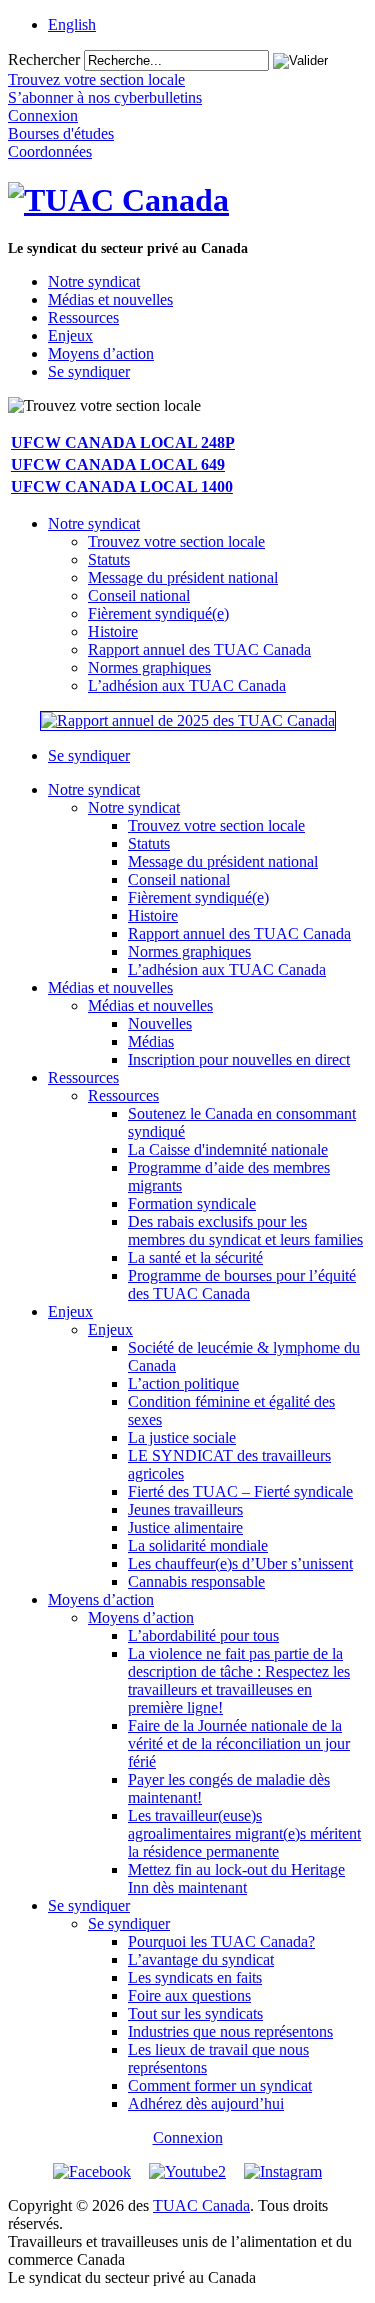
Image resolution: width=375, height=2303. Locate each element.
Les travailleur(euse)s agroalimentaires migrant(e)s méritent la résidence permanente (244, 1833)
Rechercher (44, 59)
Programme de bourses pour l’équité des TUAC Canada (242, 1284)
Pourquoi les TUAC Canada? (221, 1941)
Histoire (113, 631)
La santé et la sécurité (195, 1257)
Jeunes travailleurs (185, 1509)
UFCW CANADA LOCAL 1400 (122, 486)
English (72, 24)
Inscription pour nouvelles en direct (239, 1059)
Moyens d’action (101, 353)
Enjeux (70, 335)
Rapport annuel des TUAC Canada (199, 649)
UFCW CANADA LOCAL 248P (123, 442)
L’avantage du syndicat (201, 1959)
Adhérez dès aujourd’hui (206, 2103)
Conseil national (139, 595)
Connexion (188, 2137)
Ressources (83, 317)
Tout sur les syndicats (195, 2013)
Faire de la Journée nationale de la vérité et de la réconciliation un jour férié (239, 1743)
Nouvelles (160, 1023)
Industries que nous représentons (230, 2031)
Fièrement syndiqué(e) (158, 613)
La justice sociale (182, 1437)
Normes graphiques (149, 667)
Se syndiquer (89, 371)
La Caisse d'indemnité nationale (228, 1149)
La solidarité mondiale (198, 1545)
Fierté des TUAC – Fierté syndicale (240, 1491)
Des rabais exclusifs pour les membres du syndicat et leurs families (245, 1230)
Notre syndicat (94, 281)
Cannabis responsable (196, 1581)
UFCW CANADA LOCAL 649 (118, 464)
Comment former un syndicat (220, 2085)
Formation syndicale (192, 1203)
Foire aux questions (189, 1995)
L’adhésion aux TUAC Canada (187, 685)
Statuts (109, 559)
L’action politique (183, 1383)
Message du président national (183, 577)
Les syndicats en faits (195, 1977)
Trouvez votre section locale (176, 541)
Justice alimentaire (185, 1527)
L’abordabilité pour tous (203, 1635)
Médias (151, 1041)
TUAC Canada (201, 2205)
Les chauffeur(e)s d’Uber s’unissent (240, 1563)
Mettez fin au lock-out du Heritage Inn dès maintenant (236, 1878)
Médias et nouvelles (110, 299)
